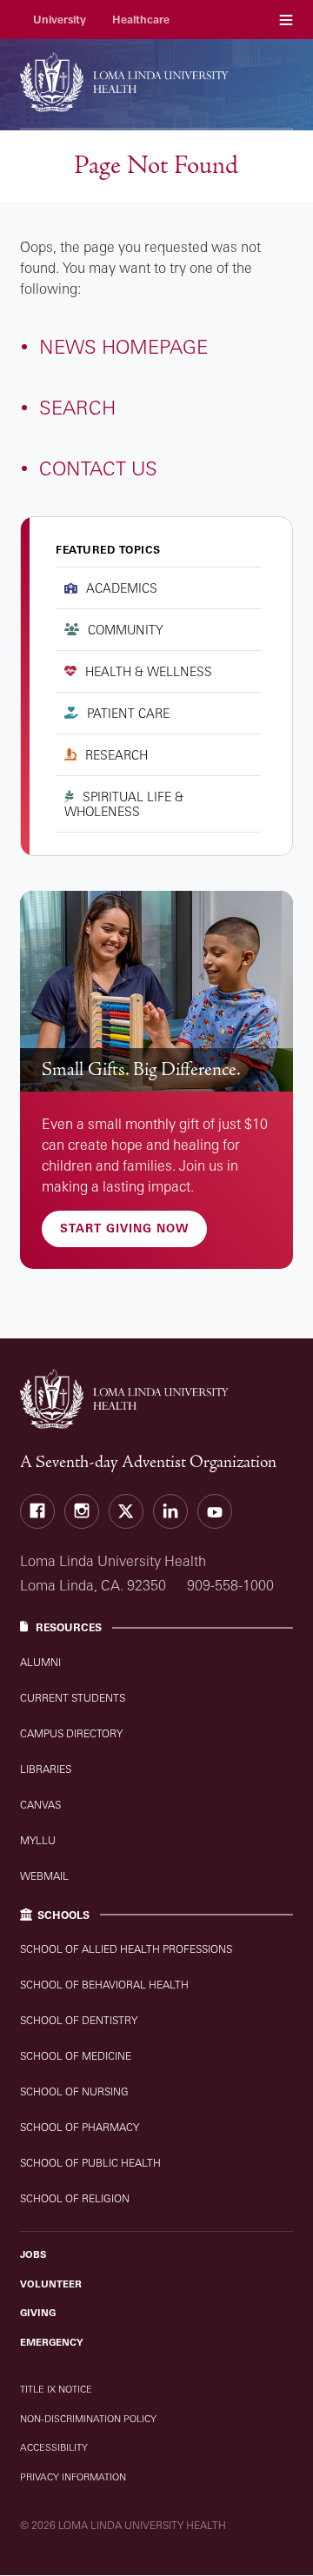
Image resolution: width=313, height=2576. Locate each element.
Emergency (52, 2342)
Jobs (33, 2254)
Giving (38, 2313)
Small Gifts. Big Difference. (141, 1069)
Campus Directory (71, 1733)
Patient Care (128, 713)
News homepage (123, 346)
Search (77, 407)
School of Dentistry (79, 2020)
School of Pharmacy (80, 2127)
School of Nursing (74, 2091)
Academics (122, 588)
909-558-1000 (230, 1585)
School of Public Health (90, 2163)
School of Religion (75, 2198)
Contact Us (98, 468)
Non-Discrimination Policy (88, 2419)
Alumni (40, 1662)
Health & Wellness (149, 671)
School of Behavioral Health (104, 1985)
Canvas (40, 1805)
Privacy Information (73, 2477)
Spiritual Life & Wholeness (124, 804)
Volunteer (51, 2284)
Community (126, 630)
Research (117, 755)
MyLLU (38, 1840)
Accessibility (54, 2447)
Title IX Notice (56, 2389)
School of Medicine (76, 2056)
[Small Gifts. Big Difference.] (156, 992)
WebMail (44, 1876)
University (60, 20)
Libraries (46, 1769)
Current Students (73, 1698)
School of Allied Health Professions (126, 1949)
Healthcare (141, 20)
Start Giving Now (124, 1228)
